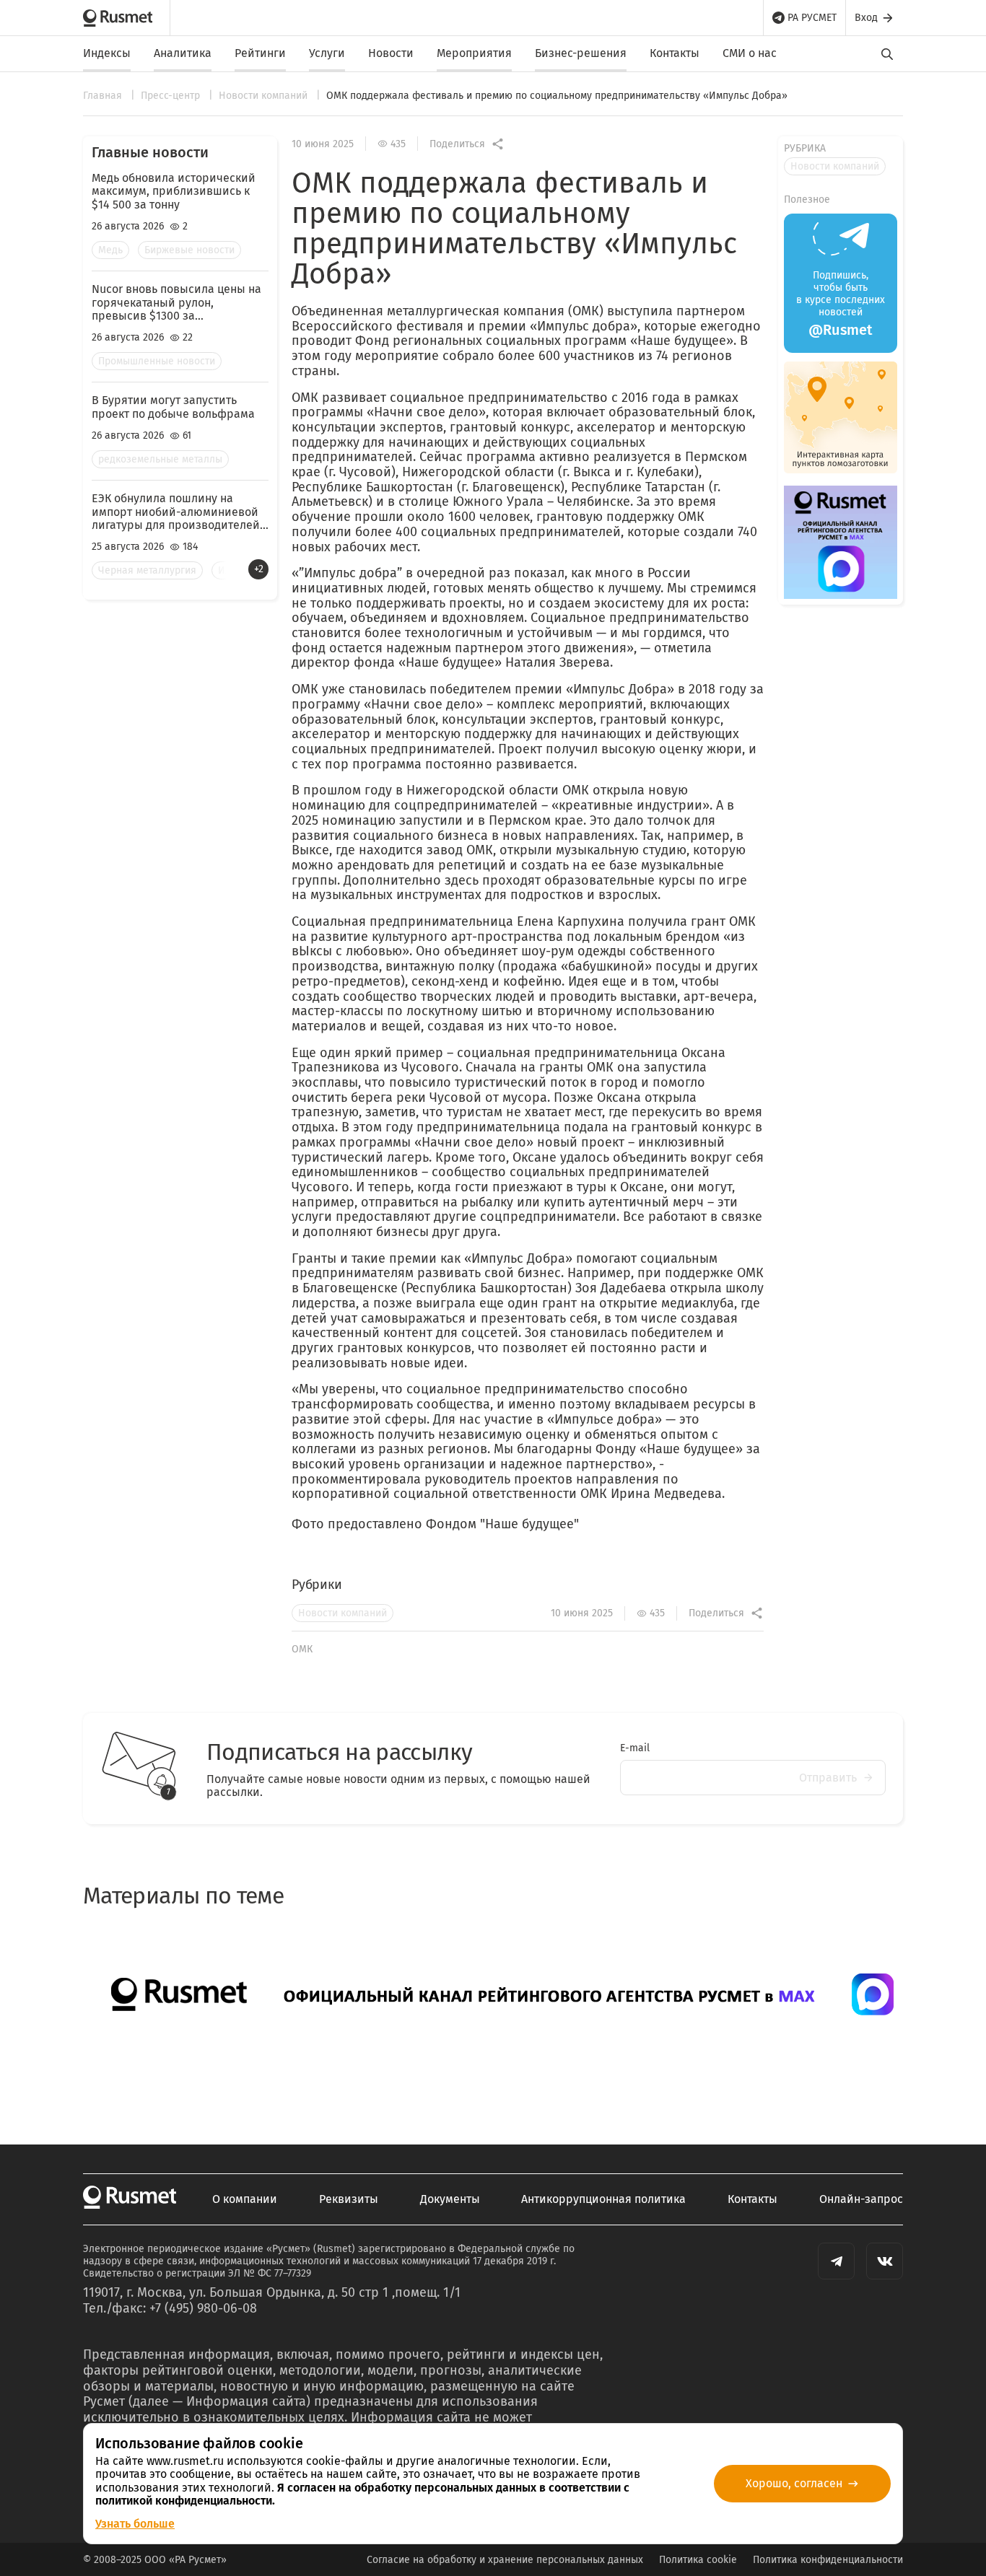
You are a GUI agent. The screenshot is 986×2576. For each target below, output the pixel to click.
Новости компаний (265, 96)
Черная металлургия (147, 570)
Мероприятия (474, 53)
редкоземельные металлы (160, 459)
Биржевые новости (189, 250)
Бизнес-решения (581, 53)
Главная (104, 96)
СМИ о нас (750, 53)
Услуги (327, 53)
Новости (391, 53)
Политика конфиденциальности (828, 2560)
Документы (450, 2199)
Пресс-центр (172, 96)
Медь (110, 250)
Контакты (675, 53)
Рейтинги (260, 53)
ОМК (302, 1649)
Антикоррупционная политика (603, 2199)
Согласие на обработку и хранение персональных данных (505, 2560)
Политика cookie (698, 2560)
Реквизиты (349, 2199)
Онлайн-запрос (861, 2199)
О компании (245, 2199)
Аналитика (183, 53)
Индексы (107, 53)
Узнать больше (135, 2524)
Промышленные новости (157, 361)
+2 (259, 569)
